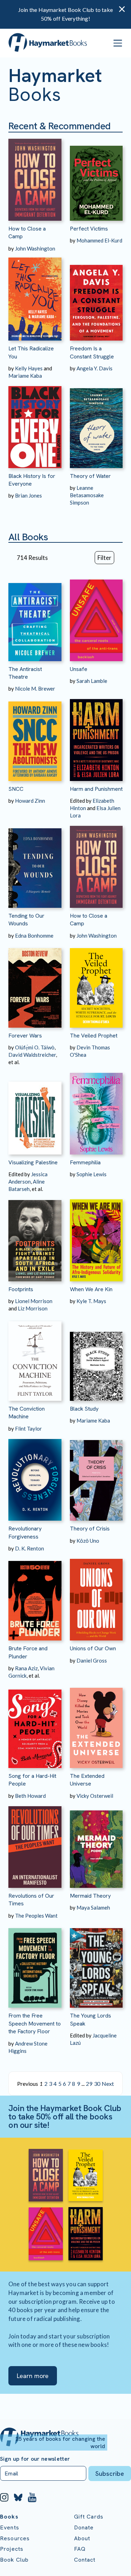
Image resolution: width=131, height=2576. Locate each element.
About (82, 2538)
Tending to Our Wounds (26, 920)
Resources (15, 2538)
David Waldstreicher (32, 1055)
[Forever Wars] (35, 984)
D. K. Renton (30, 1548)
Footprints (21, 1289)
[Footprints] (35, 1237)
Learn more (33, 2376)
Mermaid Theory (90, 1896)
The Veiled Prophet (94, 1036)
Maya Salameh (93, 1907)
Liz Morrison (33, 1308)
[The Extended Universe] (96, 1724)
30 (97, 2084)
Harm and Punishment (96, 789)
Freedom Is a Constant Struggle (92, 352)
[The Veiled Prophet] (96, 984)
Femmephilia (85, 1162)
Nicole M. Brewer (35, 688)
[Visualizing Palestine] (35, 1110)
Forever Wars (25, 1036)
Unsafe (79, 669)
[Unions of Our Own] (96, 1597)
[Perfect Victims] (96, 177)
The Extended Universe (87, 1780)
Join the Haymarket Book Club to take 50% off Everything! (65, 14)
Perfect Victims (89, 229)
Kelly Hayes (29, 368)
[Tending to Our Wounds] (35, 864)
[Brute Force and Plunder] (35, 1597)
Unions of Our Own (93, 1648)
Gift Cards (89, 2517)
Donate (84, 2527)
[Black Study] (96, 1356)
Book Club (14, 2560)
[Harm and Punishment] (96, 737)
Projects (12, 2549)
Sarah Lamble (92, 681)
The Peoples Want (36, 1916)
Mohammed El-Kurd (99, 240)
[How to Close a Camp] (35, 177)
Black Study (84, 1409)
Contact (85, 2560)
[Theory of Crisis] (96, 1477)
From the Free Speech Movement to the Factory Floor (35, 2023)
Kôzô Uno (88, 1541)
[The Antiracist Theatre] (35, 617)
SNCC (16, 789)
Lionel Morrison (34, 1301)
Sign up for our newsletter (35, 2459)
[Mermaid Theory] (96, 1844)
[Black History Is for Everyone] (35, 424)
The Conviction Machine (27, 1413)
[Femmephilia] (96, 1110)
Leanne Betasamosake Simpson (87, 495)
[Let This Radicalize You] (35, 297)
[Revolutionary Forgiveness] (35, 1477)
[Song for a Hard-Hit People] (35, 1724)
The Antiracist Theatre (25, 673)
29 (89, 2084)
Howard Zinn (30, 801)
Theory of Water (90, 476)
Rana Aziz (26, 1668)
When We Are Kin (91, 1289)
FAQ (80, 2549)
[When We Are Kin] (96, 1237)
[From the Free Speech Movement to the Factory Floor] (35, 1964)
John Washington (35, 248)
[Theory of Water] (96, 424)
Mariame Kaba (25, 376)
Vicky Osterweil (95, 1796)
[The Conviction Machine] (35, 1356)
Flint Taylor (28, 1429)
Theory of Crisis (90, 1529)
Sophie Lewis (92, 1174)
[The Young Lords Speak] (96, 1964)
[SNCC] (35, 737)
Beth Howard (30, 1796)
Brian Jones (28, 495)
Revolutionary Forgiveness (25, 1532)
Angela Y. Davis (94, 368)
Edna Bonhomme (34, 936)
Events (10, 2527)
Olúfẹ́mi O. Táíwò (35, 1047)
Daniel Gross (92, 1660)
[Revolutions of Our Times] (35, 1844)
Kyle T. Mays (91, 1301)
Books (9, 2517)
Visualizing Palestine (33, 1162)
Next (108, 2084)
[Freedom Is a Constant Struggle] (96, 297)
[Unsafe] (96, 617)
